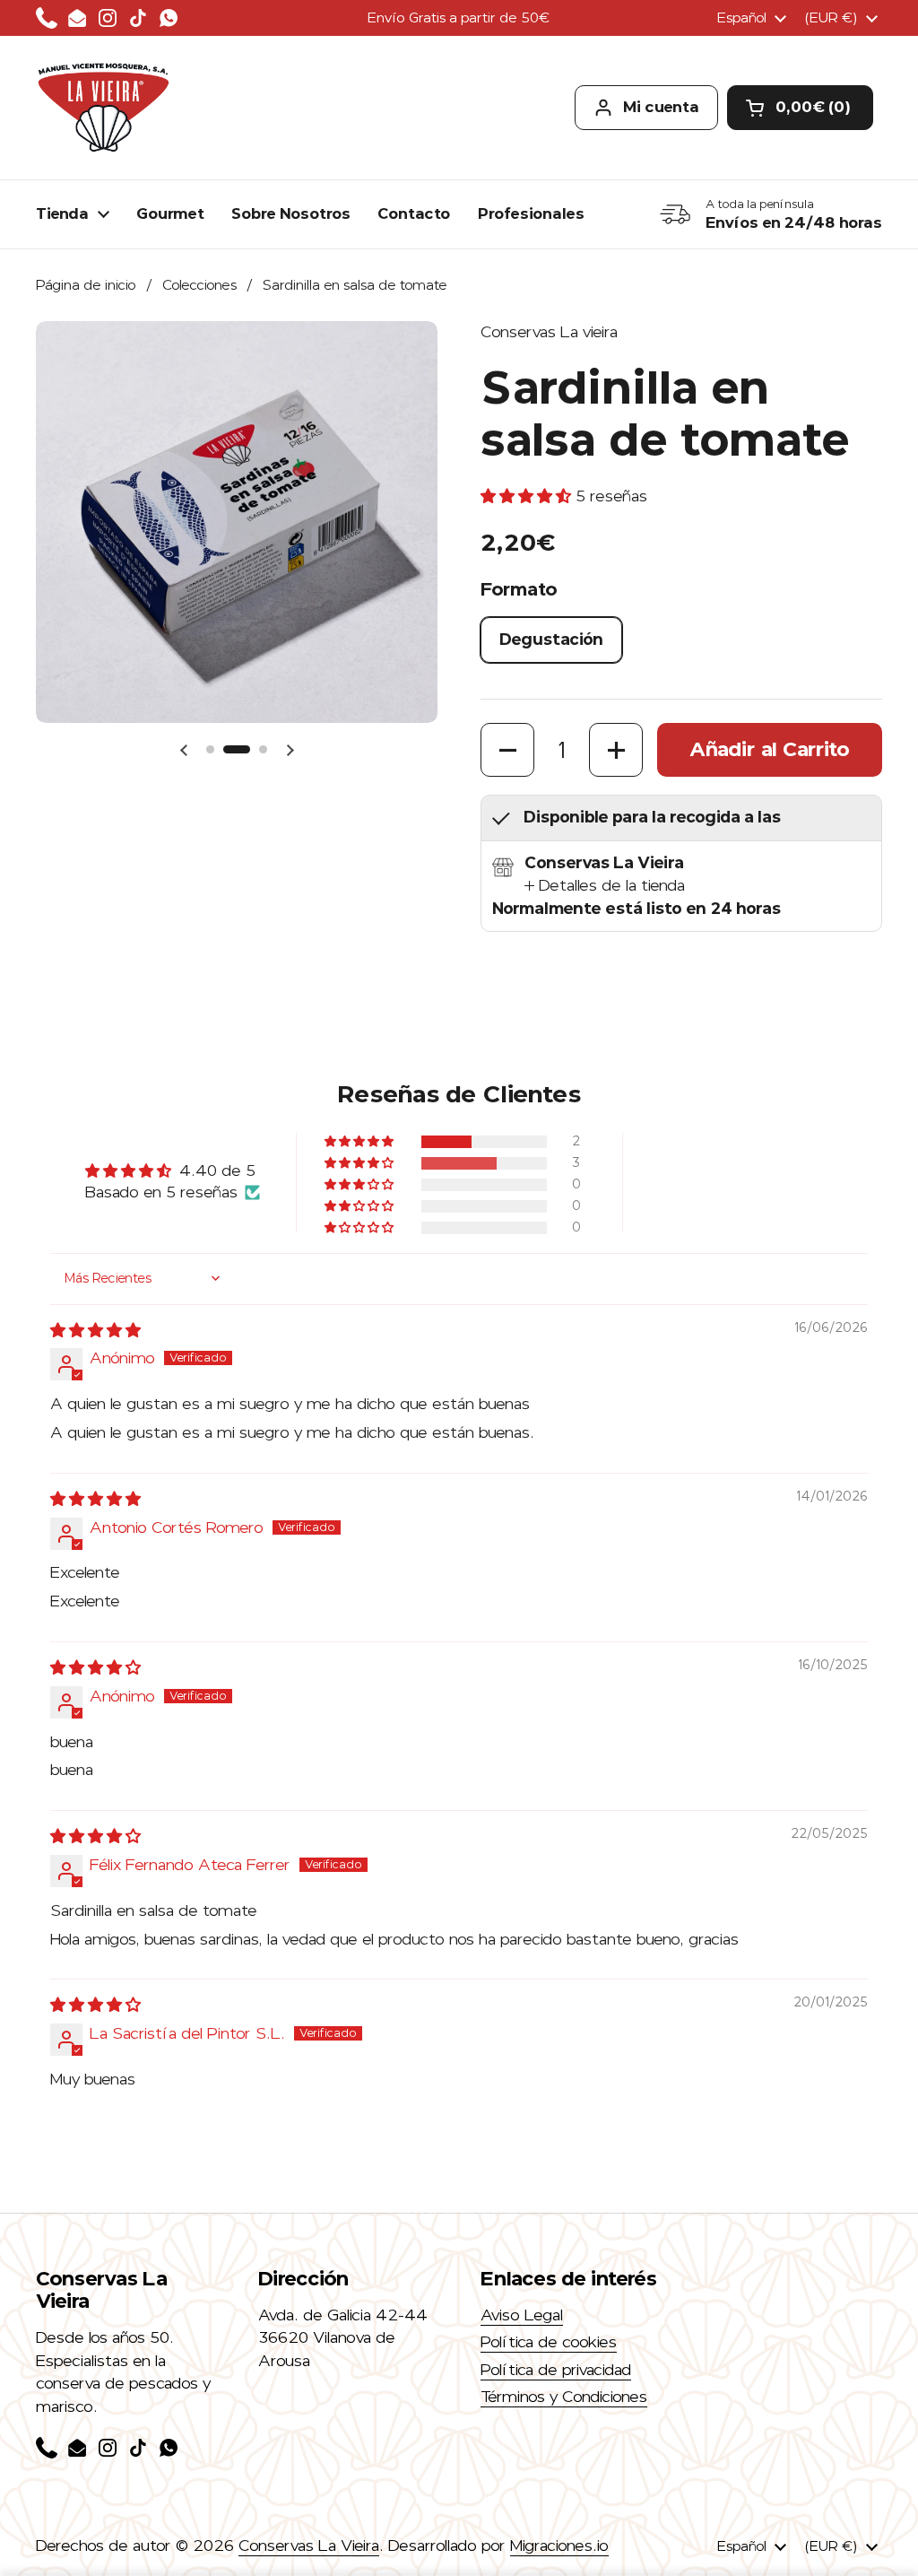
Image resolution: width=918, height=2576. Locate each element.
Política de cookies (549, 2342)
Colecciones (199, 285)
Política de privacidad (556, 2370)
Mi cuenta (661, 107)
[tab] (605, 886)
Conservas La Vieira (309, 2546)
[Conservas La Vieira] (103, 108)
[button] (800, 108)
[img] (95, 1330)
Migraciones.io (559, 2546)
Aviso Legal (522, 2315)
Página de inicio (86, 285)
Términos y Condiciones (564, 2397)
